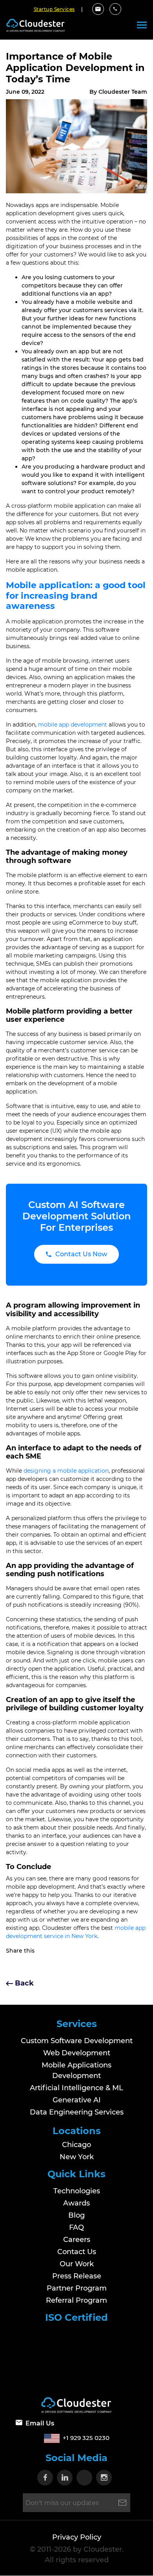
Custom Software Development (77, 2041)
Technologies (77, 2191)
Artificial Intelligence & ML (76, 2088)
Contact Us (77, 2252)
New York (77, 2157)
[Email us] (98, 9)
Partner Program (77, 2288)
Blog (76, 2215)
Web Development (77, 2053)
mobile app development (73, 725)
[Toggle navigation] (142, 25)
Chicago (76, 2145)
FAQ (76, 2227)
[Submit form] (122, 2503)
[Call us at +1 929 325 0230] (115, 9)
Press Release (77, 2276)
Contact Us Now (81, 1254)
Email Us (40, 2424)
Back (23, 1983)
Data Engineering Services (77, 2112)
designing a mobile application (66, 1471)
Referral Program (76, 2300)
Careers (77, 2240)
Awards (76, 2203)
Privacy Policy (77, 2538)
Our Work (77, 2264)
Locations (77, 2131)
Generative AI (77, 2100)
